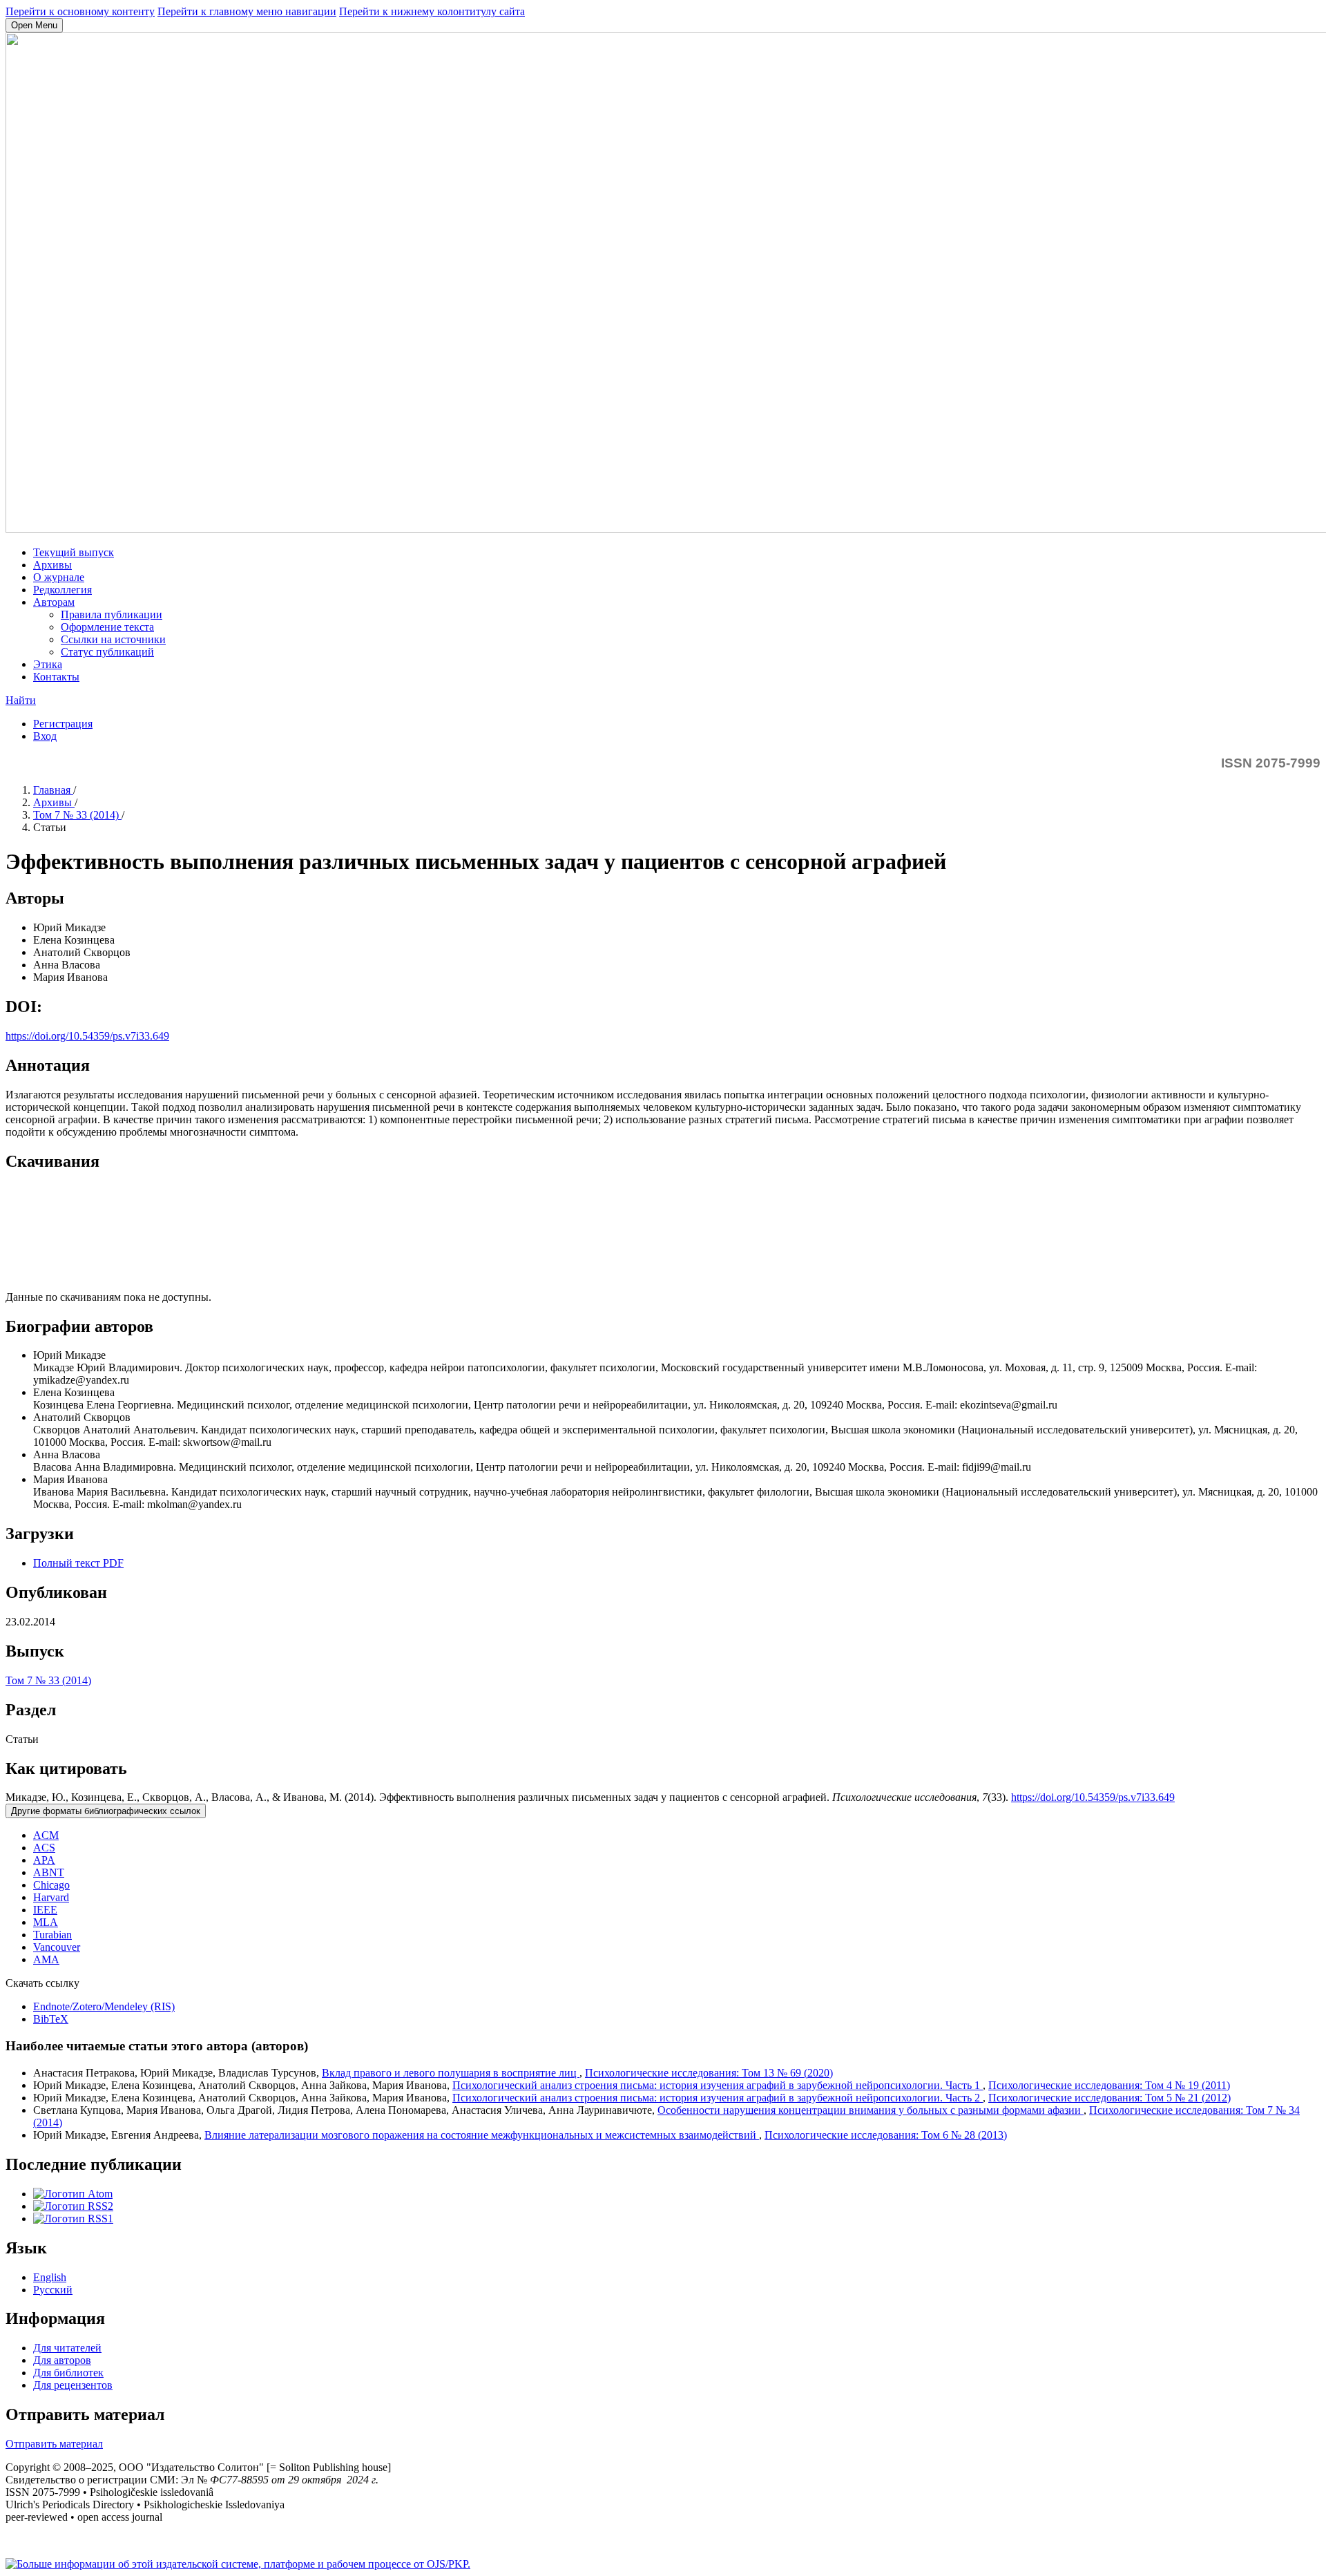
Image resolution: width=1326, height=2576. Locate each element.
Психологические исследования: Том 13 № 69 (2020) (709, 2073)
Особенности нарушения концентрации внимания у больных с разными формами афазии (871, 2110)
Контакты (56, 677)
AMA (46, 1959)
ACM (46, 1835)
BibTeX (51, 2019)
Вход (45, 736)
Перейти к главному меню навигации (247, 11)
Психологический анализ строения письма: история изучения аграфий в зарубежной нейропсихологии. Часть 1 (718, 2085)
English (50, 2277)
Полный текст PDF (78, 1563)
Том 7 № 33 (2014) (77, 815)
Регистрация (63, 724)
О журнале (59, 577)
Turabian (52, 1935)
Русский (53, 2290)
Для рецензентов (73, 2385)
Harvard (51, 1897)
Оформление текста (107, 627)
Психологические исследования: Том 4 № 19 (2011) (1109, 2085)
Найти (21, 700)
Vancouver (57, 1947)
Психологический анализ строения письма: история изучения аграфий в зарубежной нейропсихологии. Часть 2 (718, 2098)
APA (44, 1860)
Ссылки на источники (113, 639)
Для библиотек (68, 2373)
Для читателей (67, 2348)
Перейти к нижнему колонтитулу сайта (432, 11)
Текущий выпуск (74, 552)
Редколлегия (63, 590)
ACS (44, 1848)
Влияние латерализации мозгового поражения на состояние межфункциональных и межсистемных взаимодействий (482, 2135)
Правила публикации (112, 614)
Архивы (52, 565)
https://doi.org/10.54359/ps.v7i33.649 (87, 1036)
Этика (48, 664)
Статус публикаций (107, 652)
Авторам (54, 602)
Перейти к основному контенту (80, 11)
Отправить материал (54, 2444)
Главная (53, 790)
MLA (46, 1922)
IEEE (45, 1910)
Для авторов (62, 2360)
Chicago (51, 1885)
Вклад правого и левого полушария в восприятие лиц (451, 2073)
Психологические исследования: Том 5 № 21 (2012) (1109, 2098)
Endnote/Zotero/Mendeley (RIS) (104, 2006)
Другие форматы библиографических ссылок (106, 1811)
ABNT (49, 1872)
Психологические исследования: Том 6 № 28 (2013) (886, 2135)
